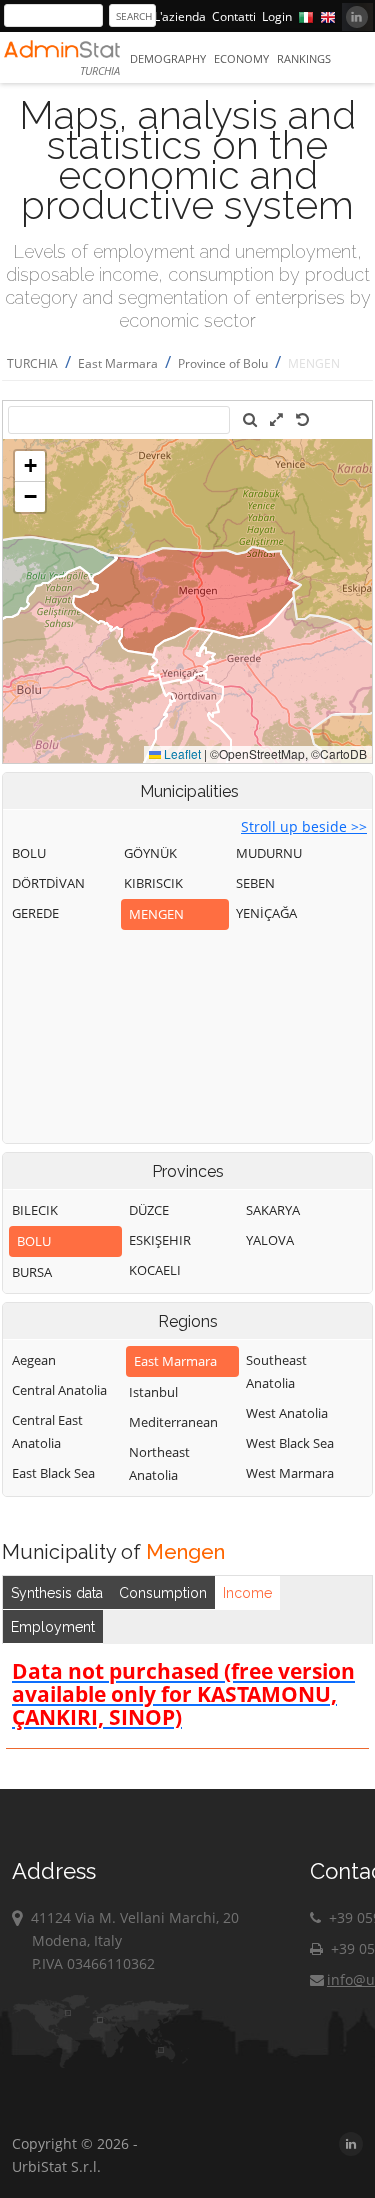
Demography (168, 58)
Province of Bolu (223, 363)
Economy (241, 58)
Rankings (304, 58)
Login (277, 16)
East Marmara (118, 363)
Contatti (234, 16)
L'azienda (180, 16)
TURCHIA (32, 363)
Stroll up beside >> (304, 826)
